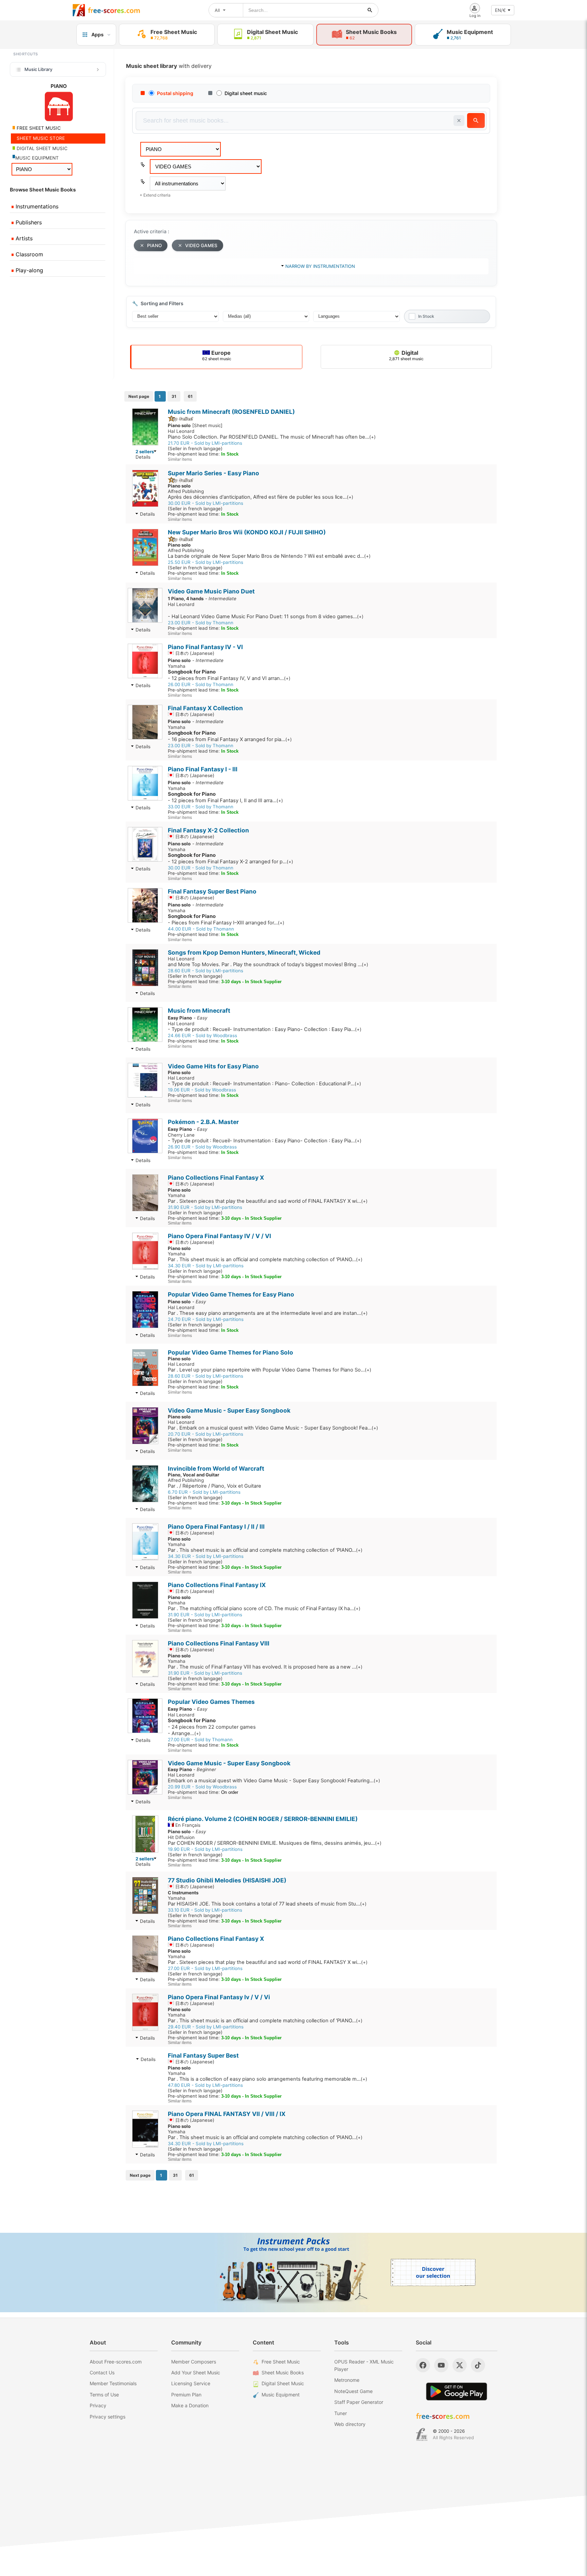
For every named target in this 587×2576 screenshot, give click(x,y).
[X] (460, 2365)
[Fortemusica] (422, 2434)
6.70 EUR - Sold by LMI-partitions (204, 1492)
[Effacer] (459, 121)
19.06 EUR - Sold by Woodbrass (202, 1090)
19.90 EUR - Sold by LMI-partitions (205, 1849)
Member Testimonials (113, 2383)
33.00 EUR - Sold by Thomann (201, 807)
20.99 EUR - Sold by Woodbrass (202, 1787)
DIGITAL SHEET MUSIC (41, 148)
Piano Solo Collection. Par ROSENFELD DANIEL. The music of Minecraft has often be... (272, 437)
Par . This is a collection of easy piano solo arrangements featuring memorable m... (268, 2079)
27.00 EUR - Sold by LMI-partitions (205, 1968)
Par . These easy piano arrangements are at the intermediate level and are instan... (268, 1313)
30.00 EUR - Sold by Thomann (201, 868)
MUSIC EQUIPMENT (37, 158)
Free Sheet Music (281, 2362)
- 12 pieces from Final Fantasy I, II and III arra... (225, 797)
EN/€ (500, 10)
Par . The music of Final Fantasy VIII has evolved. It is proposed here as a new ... (265, 1667)
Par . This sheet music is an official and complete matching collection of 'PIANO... (265, 1259)
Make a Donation (190, 2405)
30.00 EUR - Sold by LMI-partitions (206, 503)
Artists (23, 238)
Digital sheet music (246, 93)
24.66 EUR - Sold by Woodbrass (202, 1035)
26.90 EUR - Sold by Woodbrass (202, 1147)
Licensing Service (191, 2383)
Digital (406, 355)
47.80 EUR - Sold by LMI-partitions (205, 2085)
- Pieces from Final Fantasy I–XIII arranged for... (226, 919)
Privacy (98, 2405)
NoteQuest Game (353, 2391)
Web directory (350, 2424)
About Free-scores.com (116, 2362)
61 (190, 396)
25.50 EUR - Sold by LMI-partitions (206, 562)
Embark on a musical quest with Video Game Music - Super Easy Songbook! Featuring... (274, 1781)
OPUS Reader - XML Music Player (364, 2365)
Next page (139, 396)
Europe (217, 355)
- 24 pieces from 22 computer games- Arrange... (212, 1727)
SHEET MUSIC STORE (40, 138)
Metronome (347, 2380)
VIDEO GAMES (201, 245)
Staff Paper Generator (359, 2402)
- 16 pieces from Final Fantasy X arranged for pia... (230, 736)
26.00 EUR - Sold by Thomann (201, 684)
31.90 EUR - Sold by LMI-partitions (205, 1207)
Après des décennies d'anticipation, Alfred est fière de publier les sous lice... (261, 497)
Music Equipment (281, 2395)
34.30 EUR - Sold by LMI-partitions (206, 1266)
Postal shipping (175, 93)
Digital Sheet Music (283, 2383)
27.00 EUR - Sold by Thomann (200, 1740)
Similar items (180, 459)
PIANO (154, 245)
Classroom (29, 254)
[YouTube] (441, 2365)
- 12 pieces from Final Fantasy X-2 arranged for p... (230, 858)
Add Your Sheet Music (196, 2372)
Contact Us (102, 2372)
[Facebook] (423, 2365)
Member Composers (194, 2362)
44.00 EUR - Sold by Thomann (201, 929)
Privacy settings (108, 2417)
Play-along (29, 270)
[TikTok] (478, 2365)
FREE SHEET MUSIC (38, 128)
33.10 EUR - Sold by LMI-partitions (205, 1910)
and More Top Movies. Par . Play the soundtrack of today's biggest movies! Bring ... (268, 964)
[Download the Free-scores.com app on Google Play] (457, 2391)
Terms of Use (104, 2395)
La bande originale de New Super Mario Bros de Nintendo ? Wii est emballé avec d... (269, 556)
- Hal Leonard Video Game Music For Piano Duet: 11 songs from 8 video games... (266, 617)
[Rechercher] (370, 10)
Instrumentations (36, 206)
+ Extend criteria (155, 195)
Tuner (341, 2413)
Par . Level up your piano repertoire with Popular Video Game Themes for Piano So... (270, 1370)
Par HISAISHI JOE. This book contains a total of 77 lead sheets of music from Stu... (267, 1904)
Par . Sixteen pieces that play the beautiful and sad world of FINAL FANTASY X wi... (268, 1201)
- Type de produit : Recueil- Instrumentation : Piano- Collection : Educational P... (264, 1084)
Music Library (38, 69)
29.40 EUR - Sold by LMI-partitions (206, 2027)
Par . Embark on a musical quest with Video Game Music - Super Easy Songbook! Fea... (273, 1428)
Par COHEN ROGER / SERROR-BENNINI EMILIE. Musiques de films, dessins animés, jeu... (275, 1843)
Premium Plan (186, 2395)
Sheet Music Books (283, 2372)
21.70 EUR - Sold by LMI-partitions (205, 443)
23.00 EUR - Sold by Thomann (201, 623)
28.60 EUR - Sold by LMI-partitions (206, 971)
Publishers (28, 222)
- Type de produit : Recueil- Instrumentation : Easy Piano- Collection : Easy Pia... (265, 1029)
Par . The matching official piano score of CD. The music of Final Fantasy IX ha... (264, 1608)
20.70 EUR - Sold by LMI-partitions (206, 1434)
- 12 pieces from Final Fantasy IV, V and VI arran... (229, 675)
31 (174, 396)
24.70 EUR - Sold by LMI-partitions (206, 1319)
